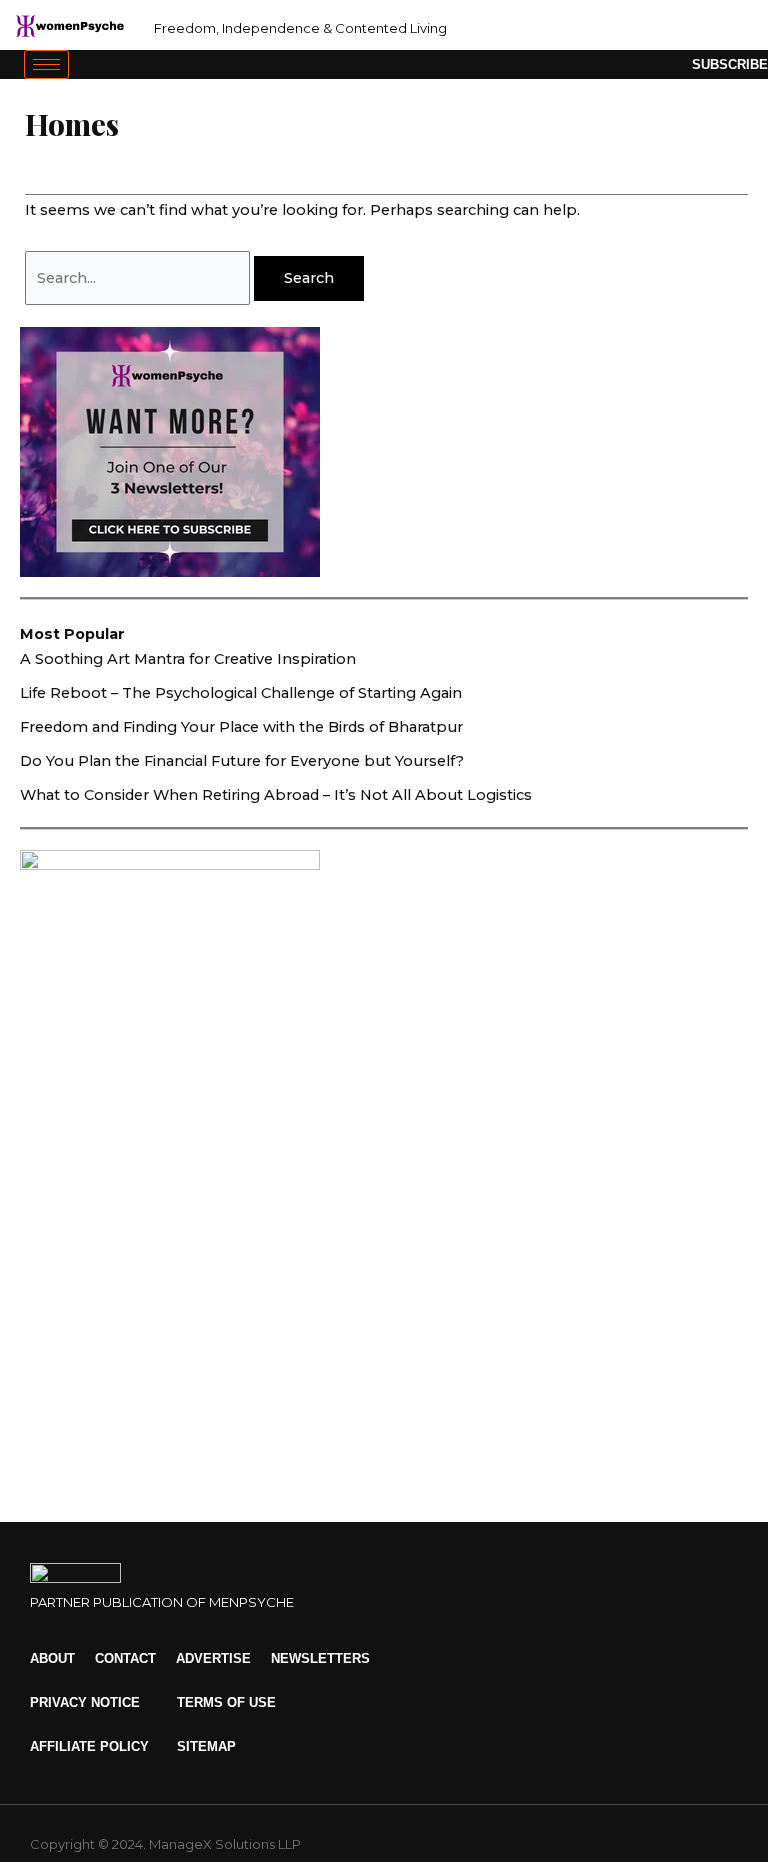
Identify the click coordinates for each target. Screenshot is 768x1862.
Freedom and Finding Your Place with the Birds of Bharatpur (241, 727)
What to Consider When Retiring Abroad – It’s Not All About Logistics (276, 795)
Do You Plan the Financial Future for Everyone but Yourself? (242, 761)
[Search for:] (139, 278)
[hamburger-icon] (46, 64)
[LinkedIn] (686, 26)
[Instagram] (652, 26)
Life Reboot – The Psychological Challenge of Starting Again (241, 693)
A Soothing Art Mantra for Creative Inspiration (188, 659)
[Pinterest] (720, 26)
